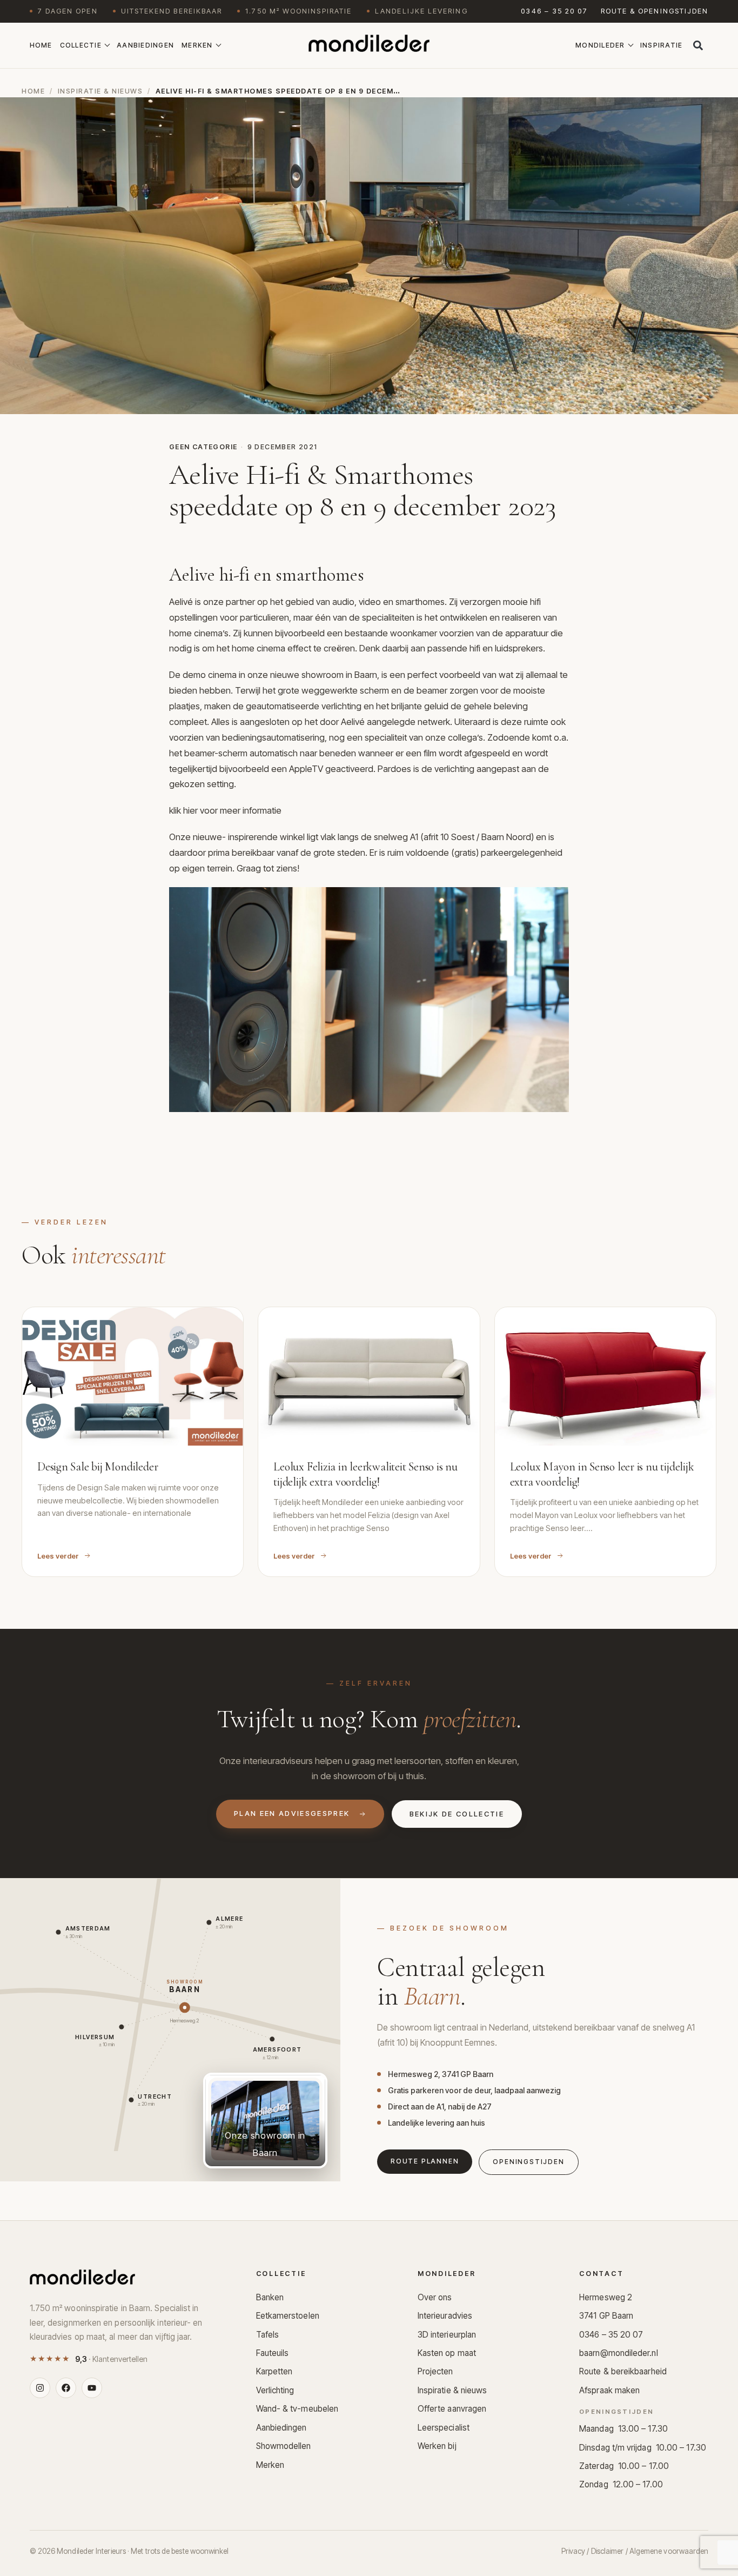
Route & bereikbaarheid (623, 2371)
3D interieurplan (447, 2335)
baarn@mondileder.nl (619, 2353)
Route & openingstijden (655, 11)
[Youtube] (92, 2388)
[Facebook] (66, 2388)
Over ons (435, 2297)
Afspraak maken (609, 2390)
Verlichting (275, 2390)
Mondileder (600, 45)
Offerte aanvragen (452, 2409)
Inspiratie (662, 45)
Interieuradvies (445, 2316)
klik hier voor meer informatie (225, 810)
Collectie (81, 45)
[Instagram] (40, 2388)
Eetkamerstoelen (288, 2316)
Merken (197, 45)
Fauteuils (273, 2353)
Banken (270, 2297)
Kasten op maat (447, 2353)
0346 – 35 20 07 (554, 11)
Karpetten (274, 2371)
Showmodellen (284, 2446)
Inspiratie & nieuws (100, 91)
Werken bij (437, 2446)
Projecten (435, 2371)
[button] (698, 45)
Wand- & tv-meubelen (297, 2409)
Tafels (268, 2335)
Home (41, 45)
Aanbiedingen (145, 45)
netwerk (434, 722)
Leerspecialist (444, 2428)
